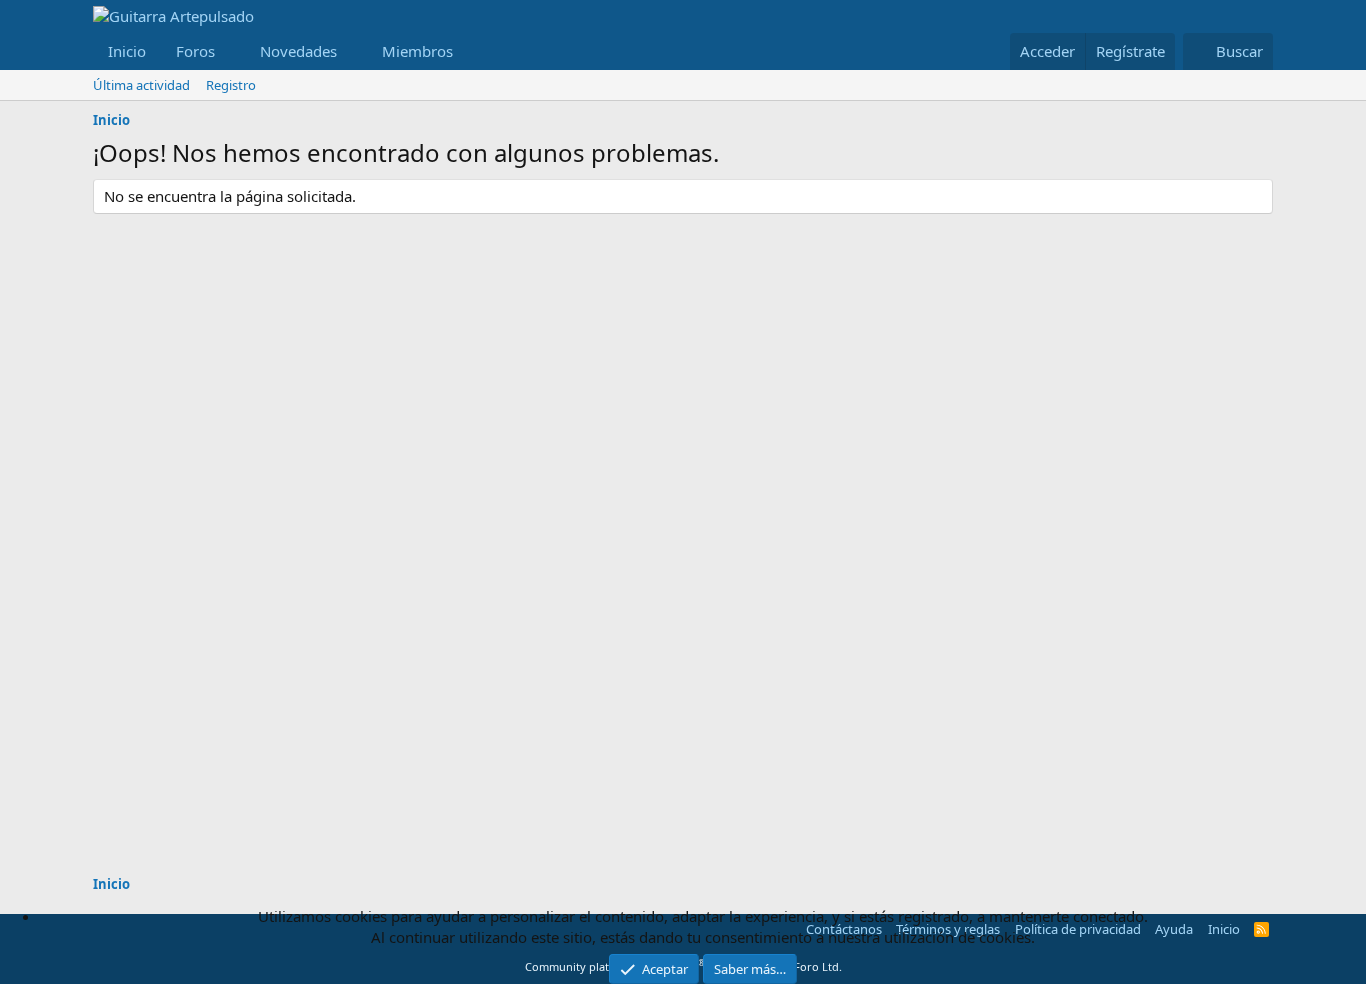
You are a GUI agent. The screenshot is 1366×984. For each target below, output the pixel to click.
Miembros (417, 51)
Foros (195, 51)
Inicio (127, 51)
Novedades (298, 51)
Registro (231, 85)
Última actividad (141, 85)
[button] (231, 51)
